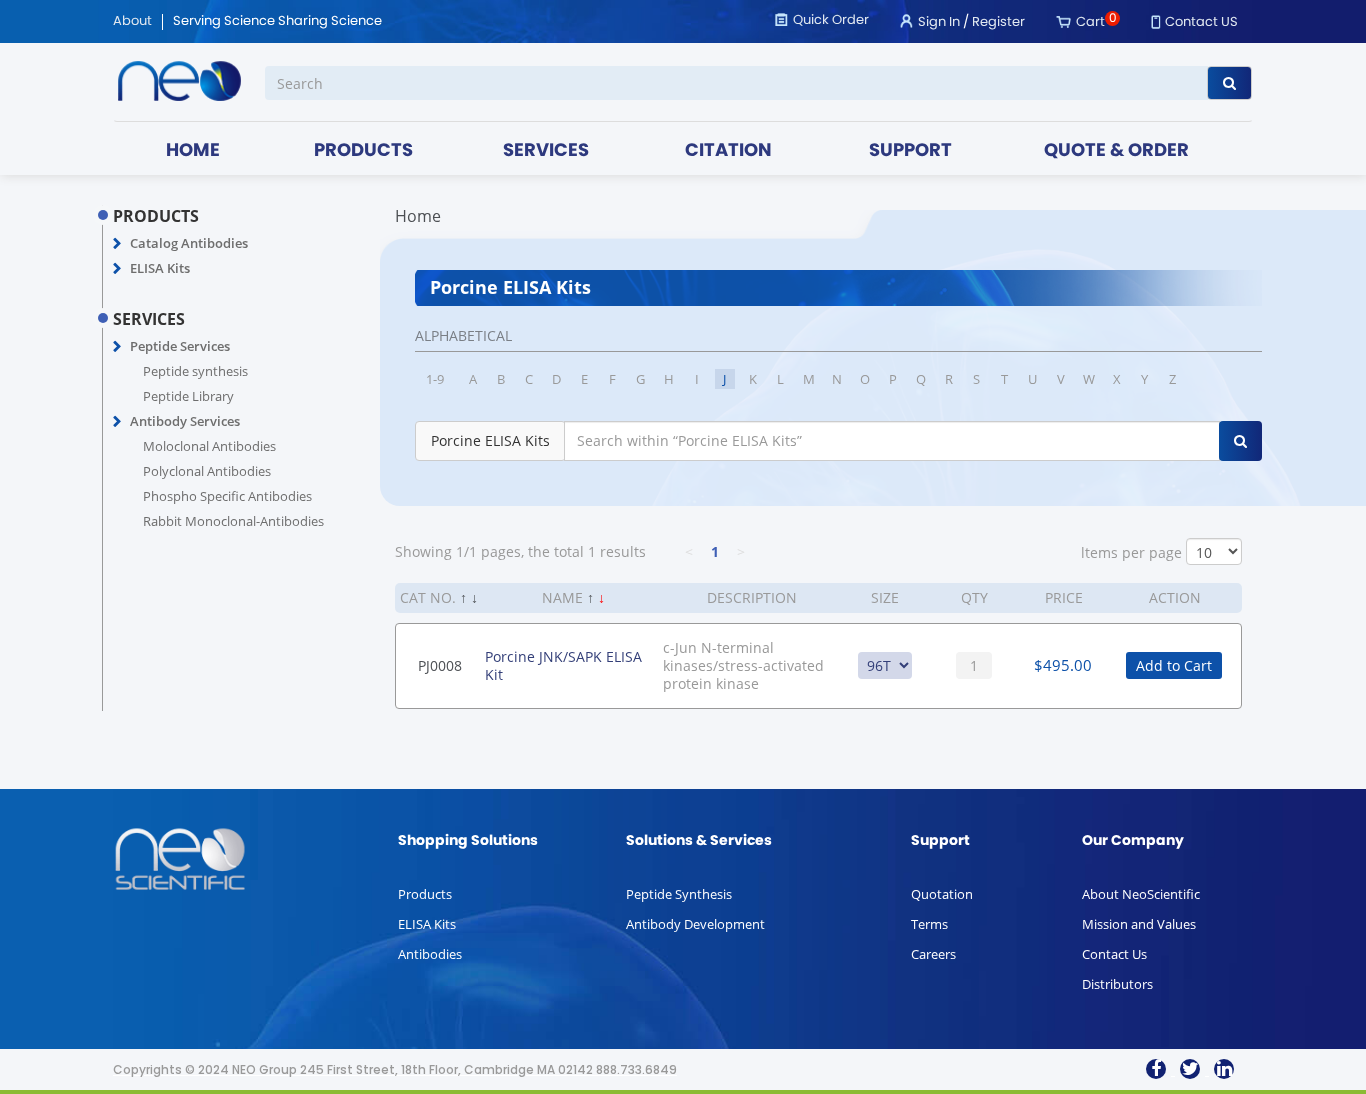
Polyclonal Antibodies (207, 471)
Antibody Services (185, 421)
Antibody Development (695, 924)
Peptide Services (180, 346)
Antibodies (430, 954)
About (132, 22)
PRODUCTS (363, 151)
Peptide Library (188, 396)
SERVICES (546, 151)
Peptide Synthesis (679, 894)
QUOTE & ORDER (1116, 151)
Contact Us (1114, 954)
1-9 (435, 379)
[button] (117, 244)
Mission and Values (1139, 924)
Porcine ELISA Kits (490, 440)
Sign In (939, 22)
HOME (193, 151)
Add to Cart (1174, 665)
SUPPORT (910, 151)
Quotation (942, 894)
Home (418, 216)
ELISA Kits (160, 268)
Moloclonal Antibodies (209, 446)
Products (425, 894)
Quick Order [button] (831, 20)
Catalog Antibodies (189, 243)
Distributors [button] (1117, 984)
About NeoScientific (1141, 894)
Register (998, 22)
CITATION (728, 151)
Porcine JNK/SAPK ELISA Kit (563, 665)
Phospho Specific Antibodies (227, 496)
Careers (933, 954)
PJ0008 (440, 665)
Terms (929, 924)
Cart (1090, 22)
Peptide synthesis (195, 371)
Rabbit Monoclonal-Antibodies (233, 521)
